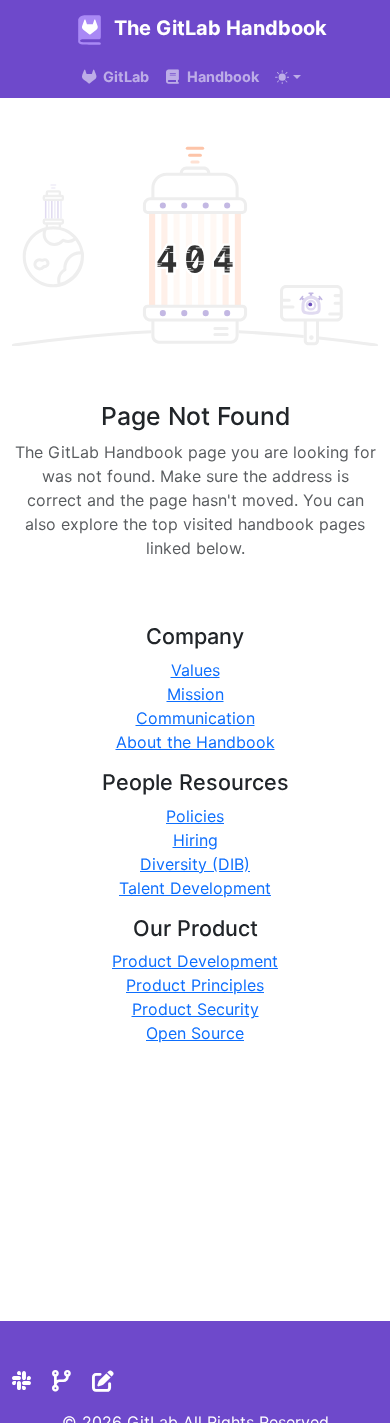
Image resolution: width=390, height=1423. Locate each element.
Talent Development (195, 888)
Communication (195, 718)
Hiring (195, 840)
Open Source (195, 1033)
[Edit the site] (103, 1381)
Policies (195, 816)
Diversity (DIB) (195, 864)
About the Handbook (195, 742)
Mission (195, 694)
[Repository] (61, 1381)
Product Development (195, 961)
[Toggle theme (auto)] (288, 77)
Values (195, 670)
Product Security (195, 1009)
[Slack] (21, 1381)
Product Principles (195, 985)
